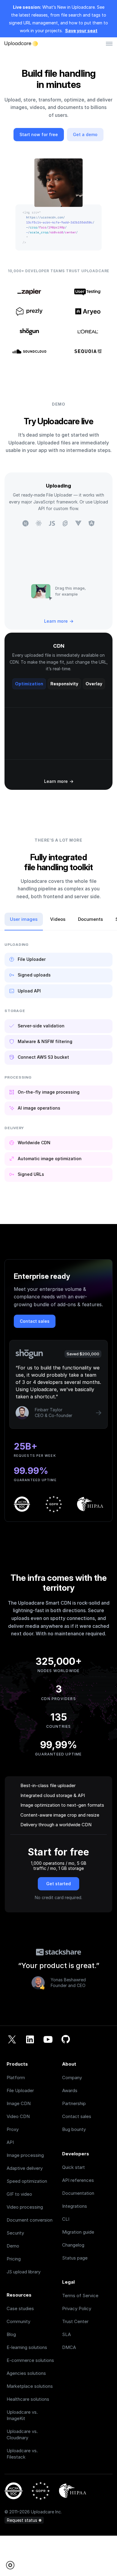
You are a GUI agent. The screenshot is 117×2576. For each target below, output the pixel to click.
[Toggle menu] (109, 44)
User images (24, 919)
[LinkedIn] (30, 2040)
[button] (12, 2565)
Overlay (94, 684)
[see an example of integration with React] (39, 523)
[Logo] (21, 44)
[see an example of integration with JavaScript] (52, 523)
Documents (90, 919)
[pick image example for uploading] (41, 591)
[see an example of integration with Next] (25, 523)
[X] (12, 2040)
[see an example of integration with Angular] (91, 523)
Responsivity (64, 684)
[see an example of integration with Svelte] (65, 523)
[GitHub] (66, 2040)
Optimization (29, 684)
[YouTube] (48, 2040)
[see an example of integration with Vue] (78, 523)
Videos (58, 919)
